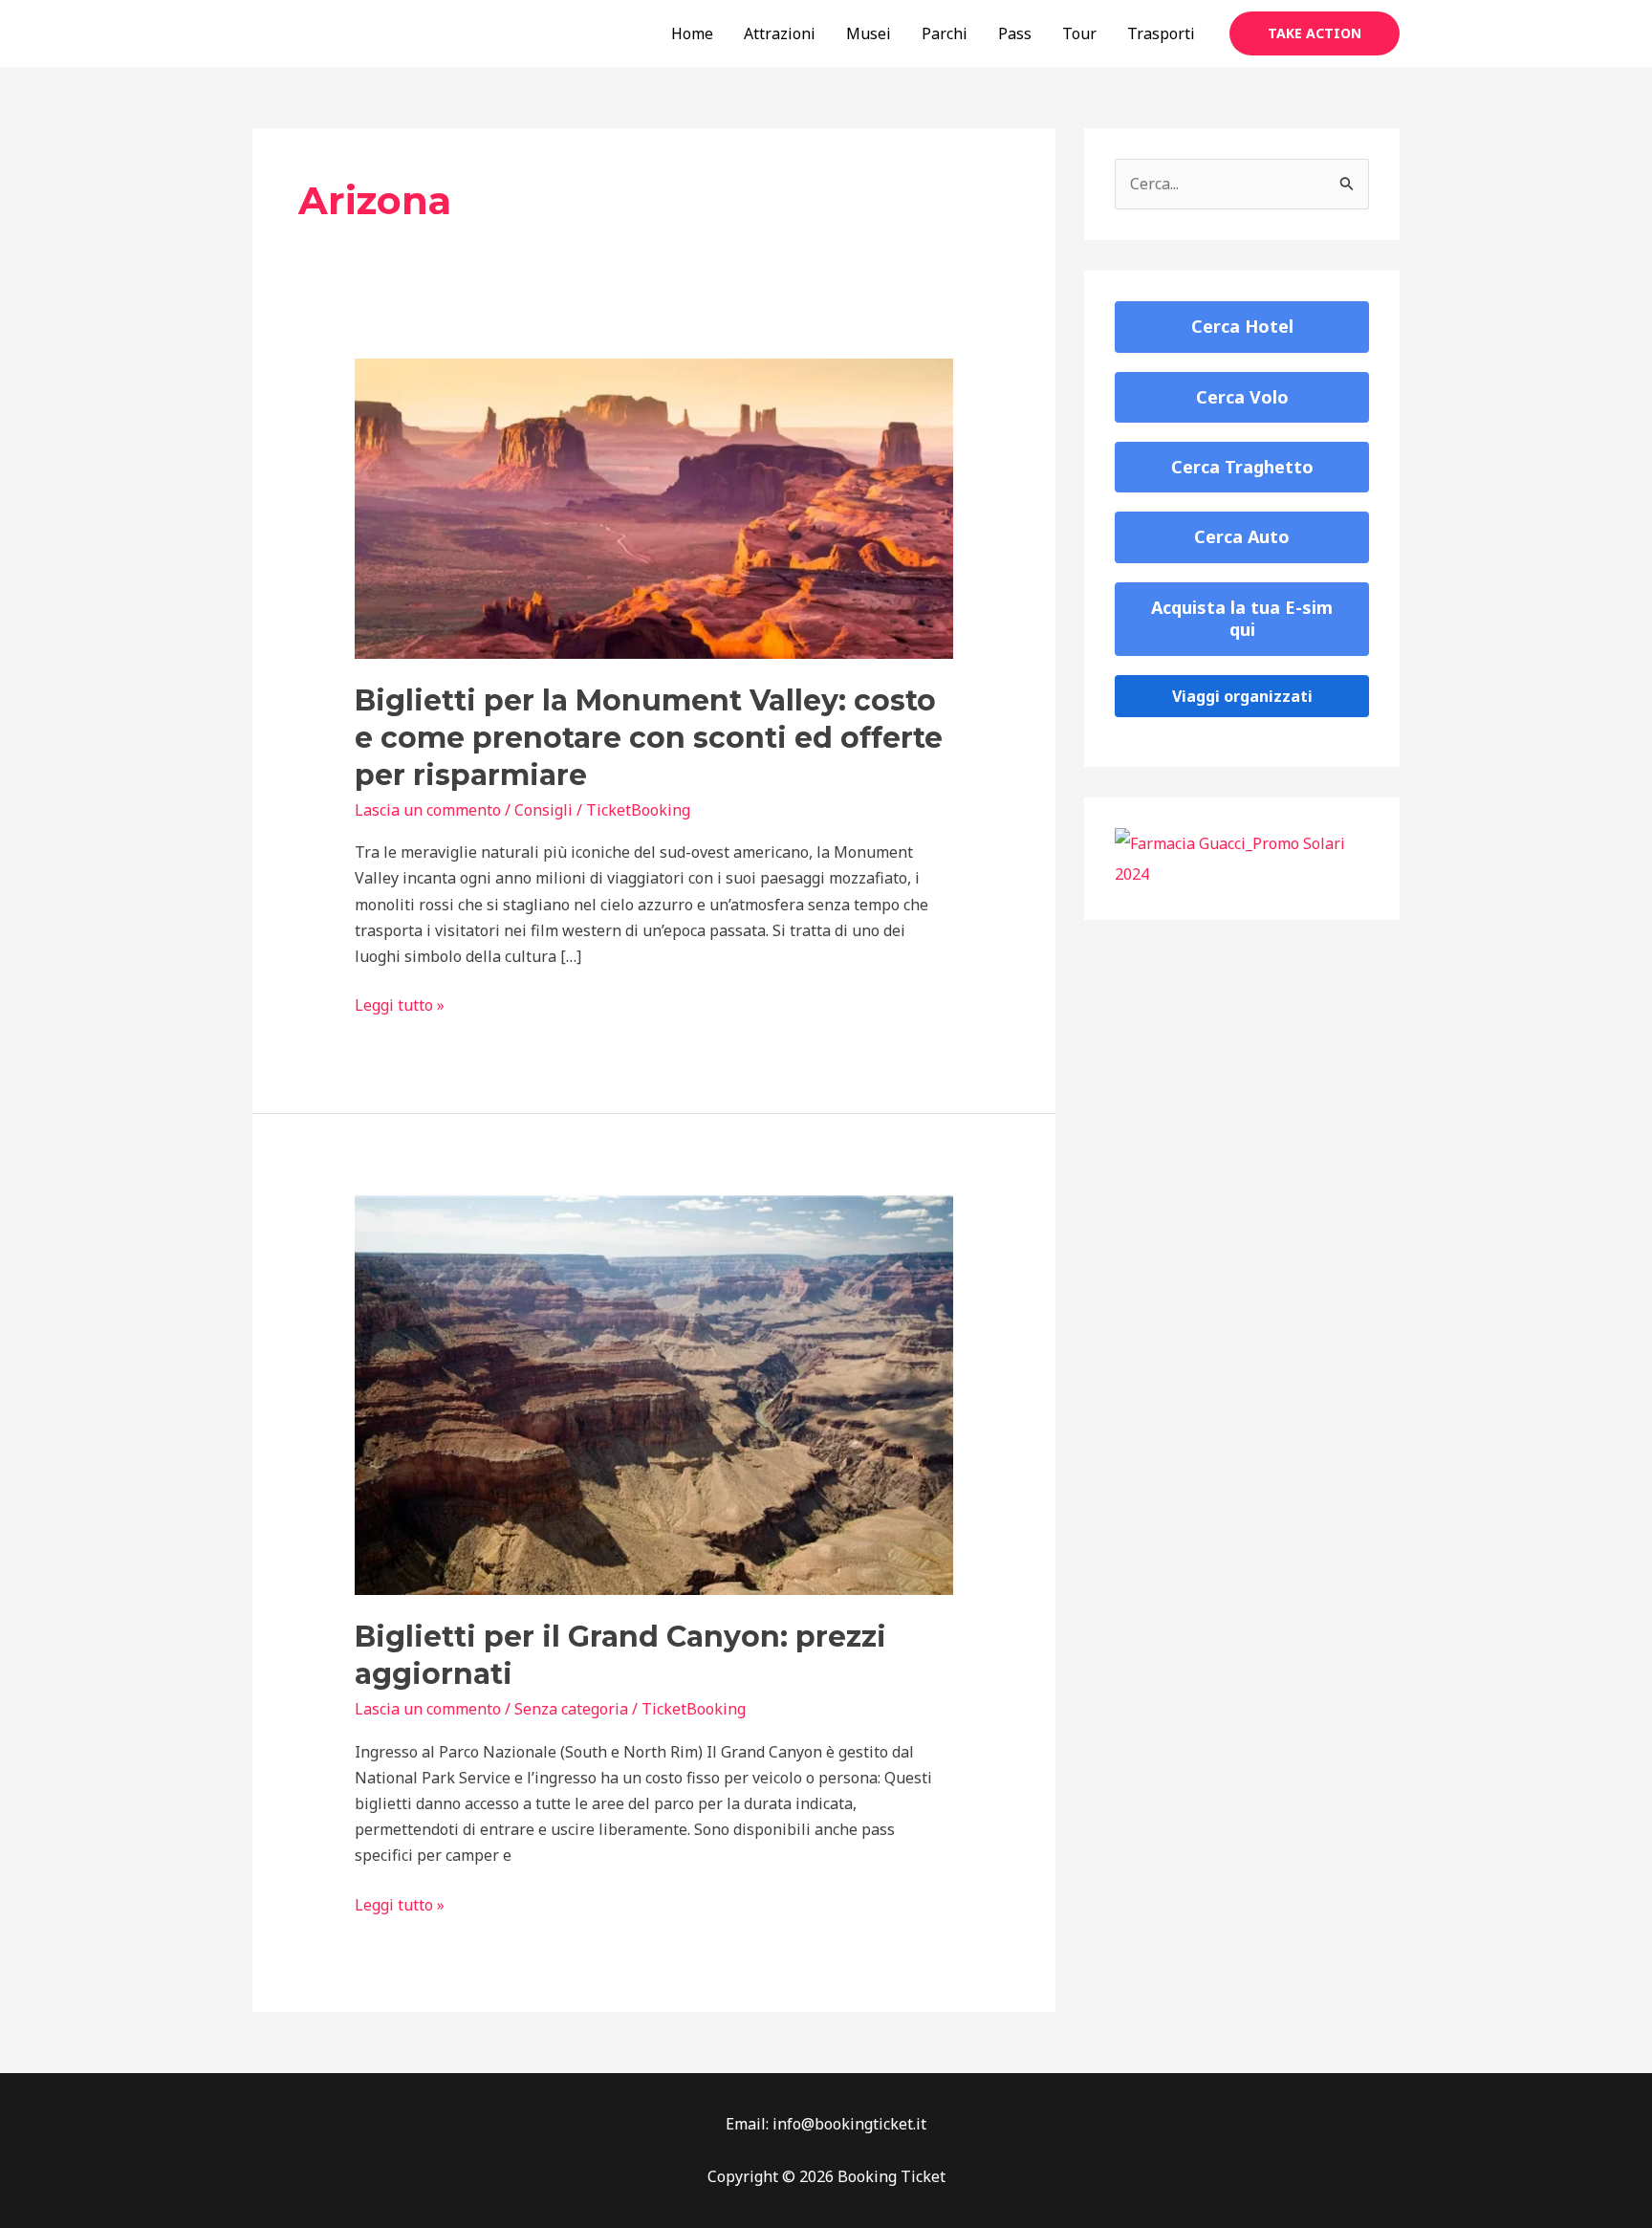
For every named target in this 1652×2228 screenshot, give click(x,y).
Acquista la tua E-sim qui (1242, 618)
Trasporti (1161, 33)
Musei (869, 33)
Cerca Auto (1242, 536)
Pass (1015, 33)
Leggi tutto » (400, 1006)
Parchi (945, 33)
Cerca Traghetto (1242, 467)
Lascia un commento (428, 810)
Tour (1079, 33)
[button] (1315, 33)
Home (692, 33)
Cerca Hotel (1242, 326)
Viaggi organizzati (1242, 696)
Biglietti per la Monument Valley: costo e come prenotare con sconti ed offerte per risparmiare (649, 738)
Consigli (543, 810)
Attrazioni (780, 33)
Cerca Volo (1242, 397)
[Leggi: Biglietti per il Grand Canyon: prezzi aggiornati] (654, 1393)
